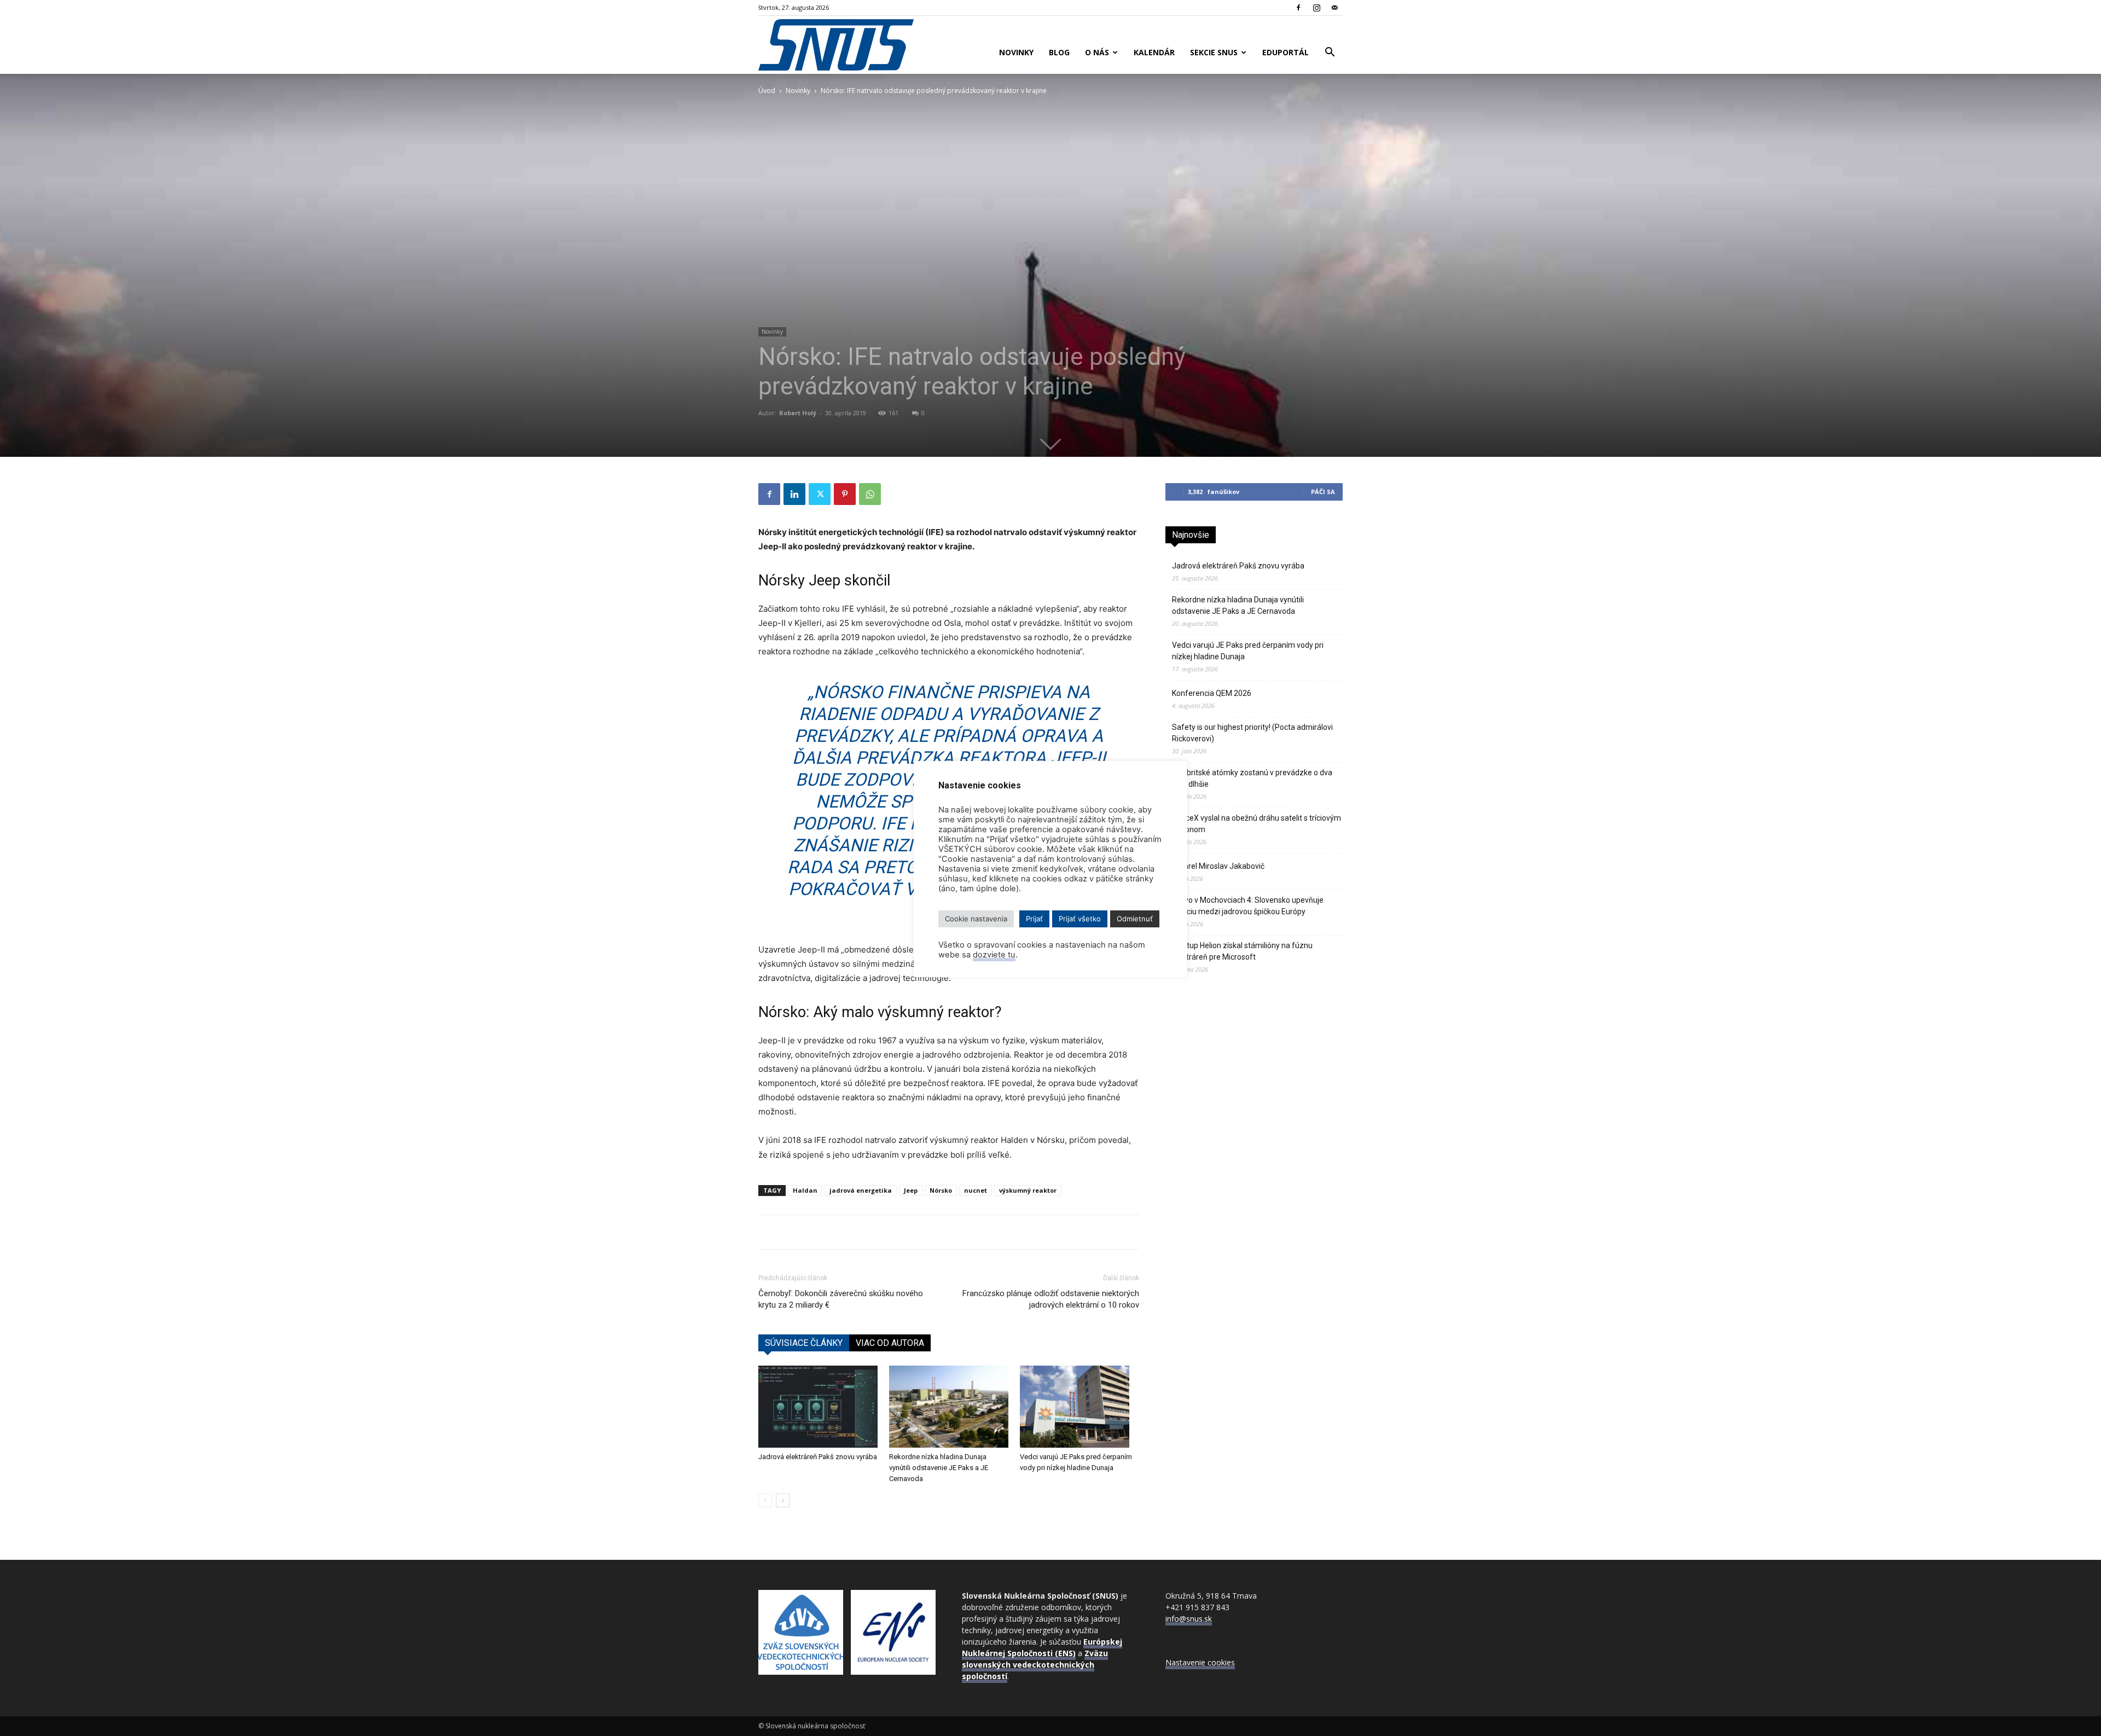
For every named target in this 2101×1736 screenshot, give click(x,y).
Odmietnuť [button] (1135, 919)
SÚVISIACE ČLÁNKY (804, 1343)
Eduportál (1285, 52)
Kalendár (1154, 52)
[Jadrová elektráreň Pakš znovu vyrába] (818, 1407)
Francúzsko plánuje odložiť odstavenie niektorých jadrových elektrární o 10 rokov (1051, 1299)
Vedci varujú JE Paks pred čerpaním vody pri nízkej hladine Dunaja (1248, 651)
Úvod (767, 91)
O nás (1097, 52)
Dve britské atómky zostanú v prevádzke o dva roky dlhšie (1252, 778)
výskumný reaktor (1028, 1190)
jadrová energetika (861, 1190)
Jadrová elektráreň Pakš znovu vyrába (818, 1457)
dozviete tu (994, 955)
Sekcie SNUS (1214, 52)
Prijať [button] (1034, 919)
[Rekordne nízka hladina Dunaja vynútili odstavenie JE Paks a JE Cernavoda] (949, 1407)
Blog (1059, 52)
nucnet (976, 1190)
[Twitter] (820, 494)
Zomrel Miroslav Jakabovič (1218, 866)
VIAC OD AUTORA (890, 1343)
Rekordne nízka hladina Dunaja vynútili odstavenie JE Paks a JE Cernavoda (939, 1468)
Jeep (911, 1190)
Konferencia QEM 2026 (1212, 693)
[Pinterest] (845, 494)
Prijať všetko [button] (1080, 919)
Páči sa (1323, 492)
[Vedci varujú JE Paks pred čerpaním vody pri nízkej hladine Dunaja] (1079, 1407)
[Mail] (1334, 8)
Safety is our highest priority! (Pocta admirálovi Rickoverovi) (1252, 733)
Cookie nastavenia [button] (976, 919)
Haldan (805, 1190)
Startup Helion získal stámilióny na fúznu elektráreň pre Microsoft (1242, 951)
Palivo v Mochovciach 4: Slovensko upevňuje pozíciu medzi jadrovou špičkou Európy (1248, 906)
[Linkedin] (794, 494)
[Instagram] (1316, 8)
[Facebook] (1298, 8)
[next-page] (783, 1500)
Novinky (1016, 52)
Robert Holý (798, 413)
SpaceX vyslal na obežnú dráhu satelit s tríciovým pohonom (1256, 824)
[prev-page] (765, 1500)
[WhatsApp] (870, 494)
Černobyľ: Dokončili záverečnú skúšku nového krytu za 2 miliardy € (841, 1299)
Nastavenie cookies (1200, 1662)
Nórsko (941, 1190)
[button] (1330, 53)
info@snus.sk (1189, 1619)
